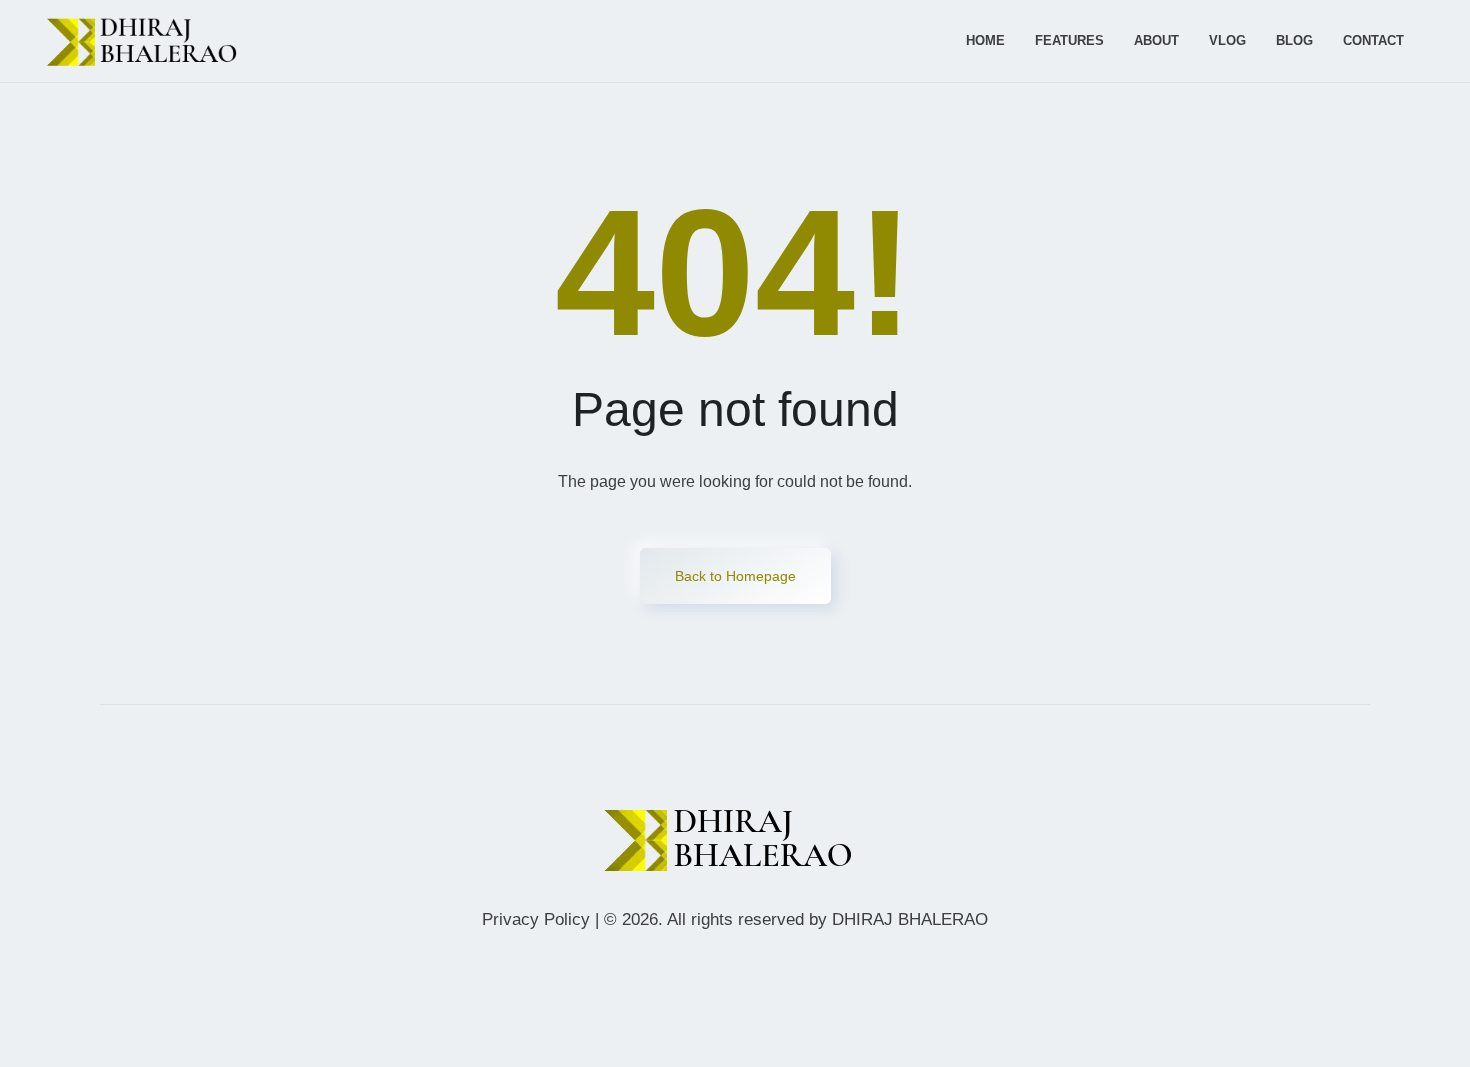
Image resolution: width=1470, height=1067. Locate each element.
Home (985, 40)
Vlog (1227, 40)
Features (1069, 40)
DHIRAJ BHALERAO (910, 919)
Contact (1373, 40)
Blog (1294, 40)
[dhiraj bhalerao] (147, 41)
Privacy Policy (536, 919)
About (1156, 40)
